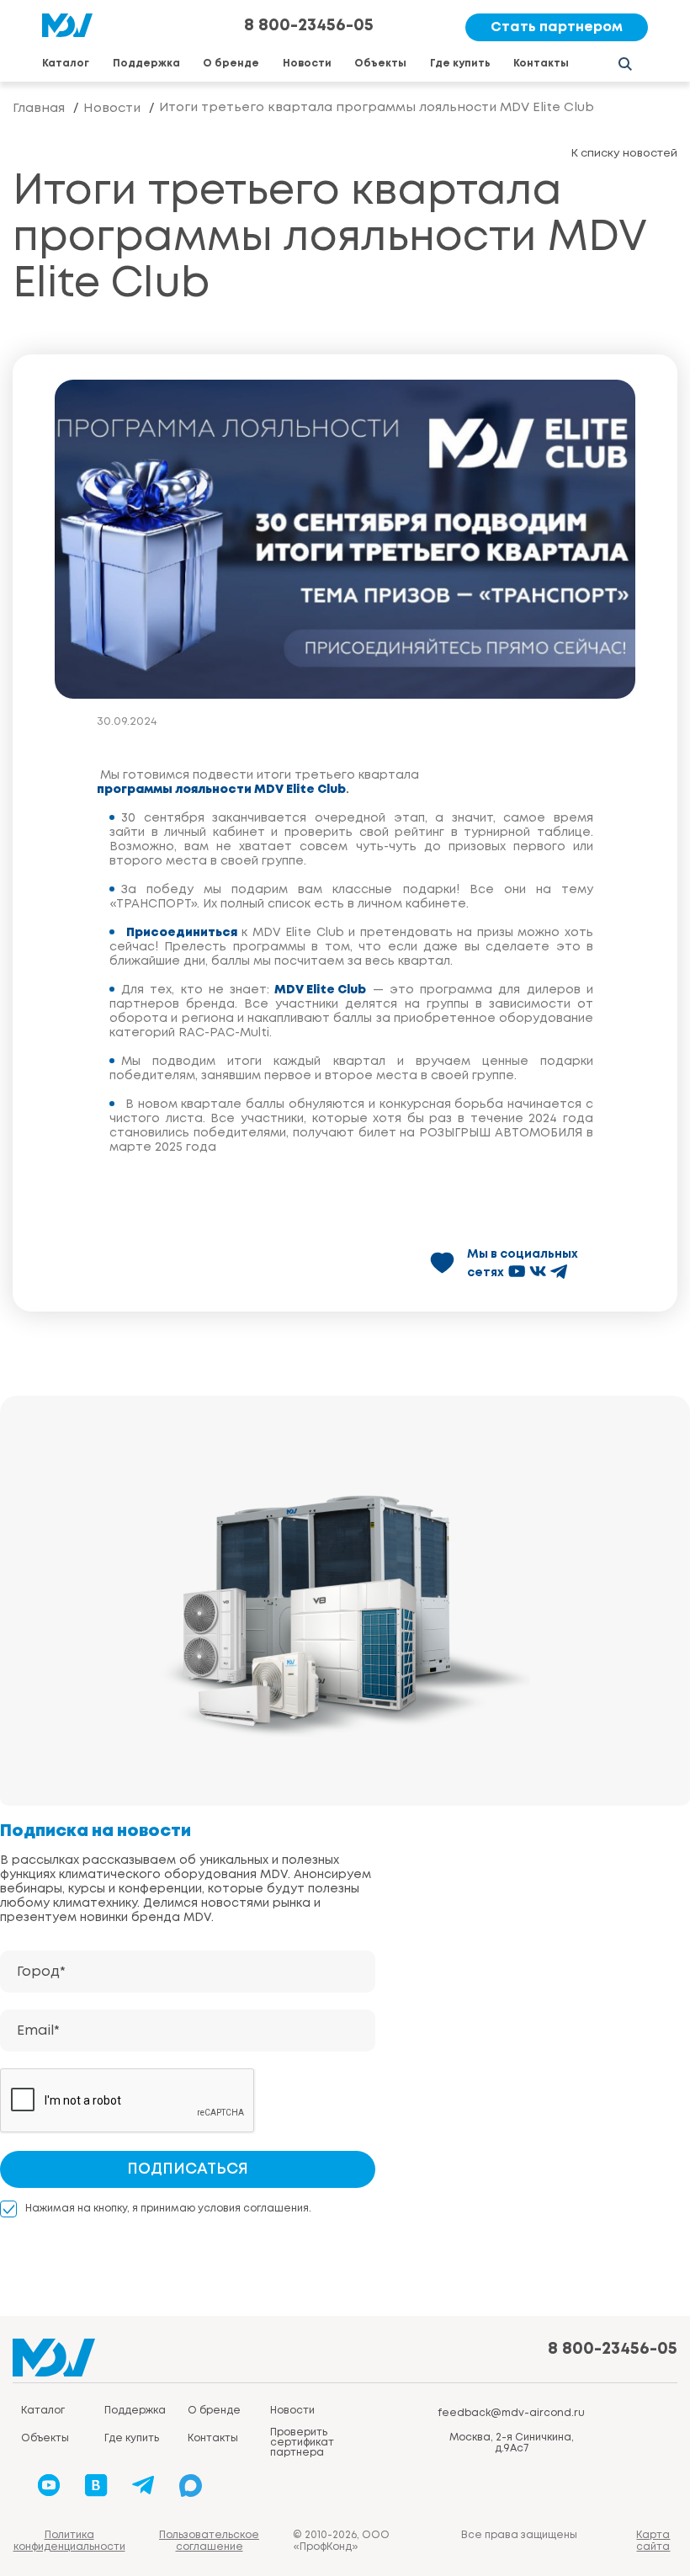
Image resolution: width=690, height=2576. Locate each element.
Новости (307, 64)
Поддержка (146, 64)
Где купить (460, 64)
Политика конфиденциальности (69, 2541)
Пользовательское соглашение (209, 2541)
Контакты (541, 64)
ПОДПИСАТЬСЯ (188, 2169)
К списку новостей (624, 154)
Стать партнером (557, 27)
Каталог (66, 64)
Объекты (380, 64)
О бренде (231, 64)
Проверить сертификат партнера (302, 2443)
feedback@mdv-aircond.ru (511, 2413)
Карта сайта (653, 2541)
